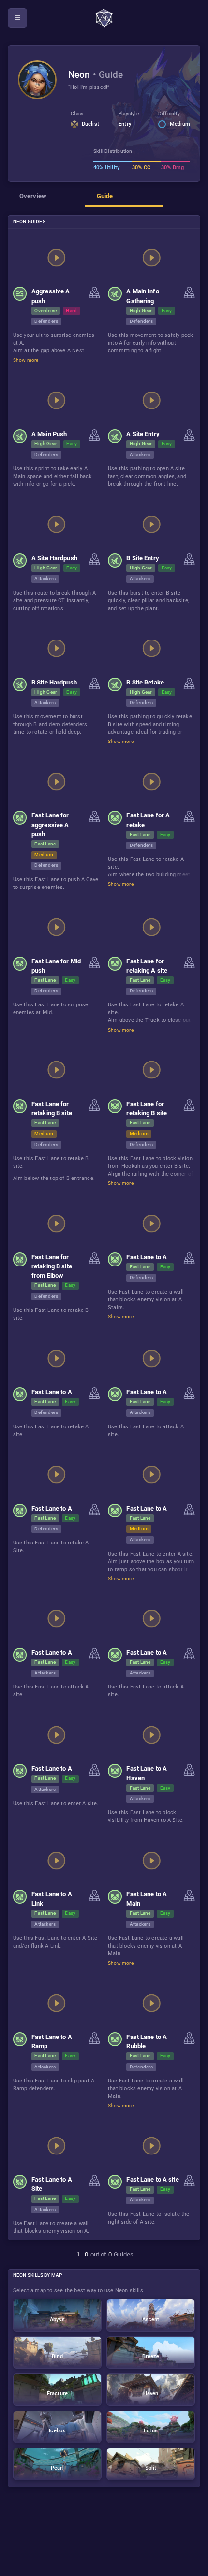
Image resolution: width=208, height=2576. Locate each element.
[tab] (46, 199)
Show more (26, 360)
